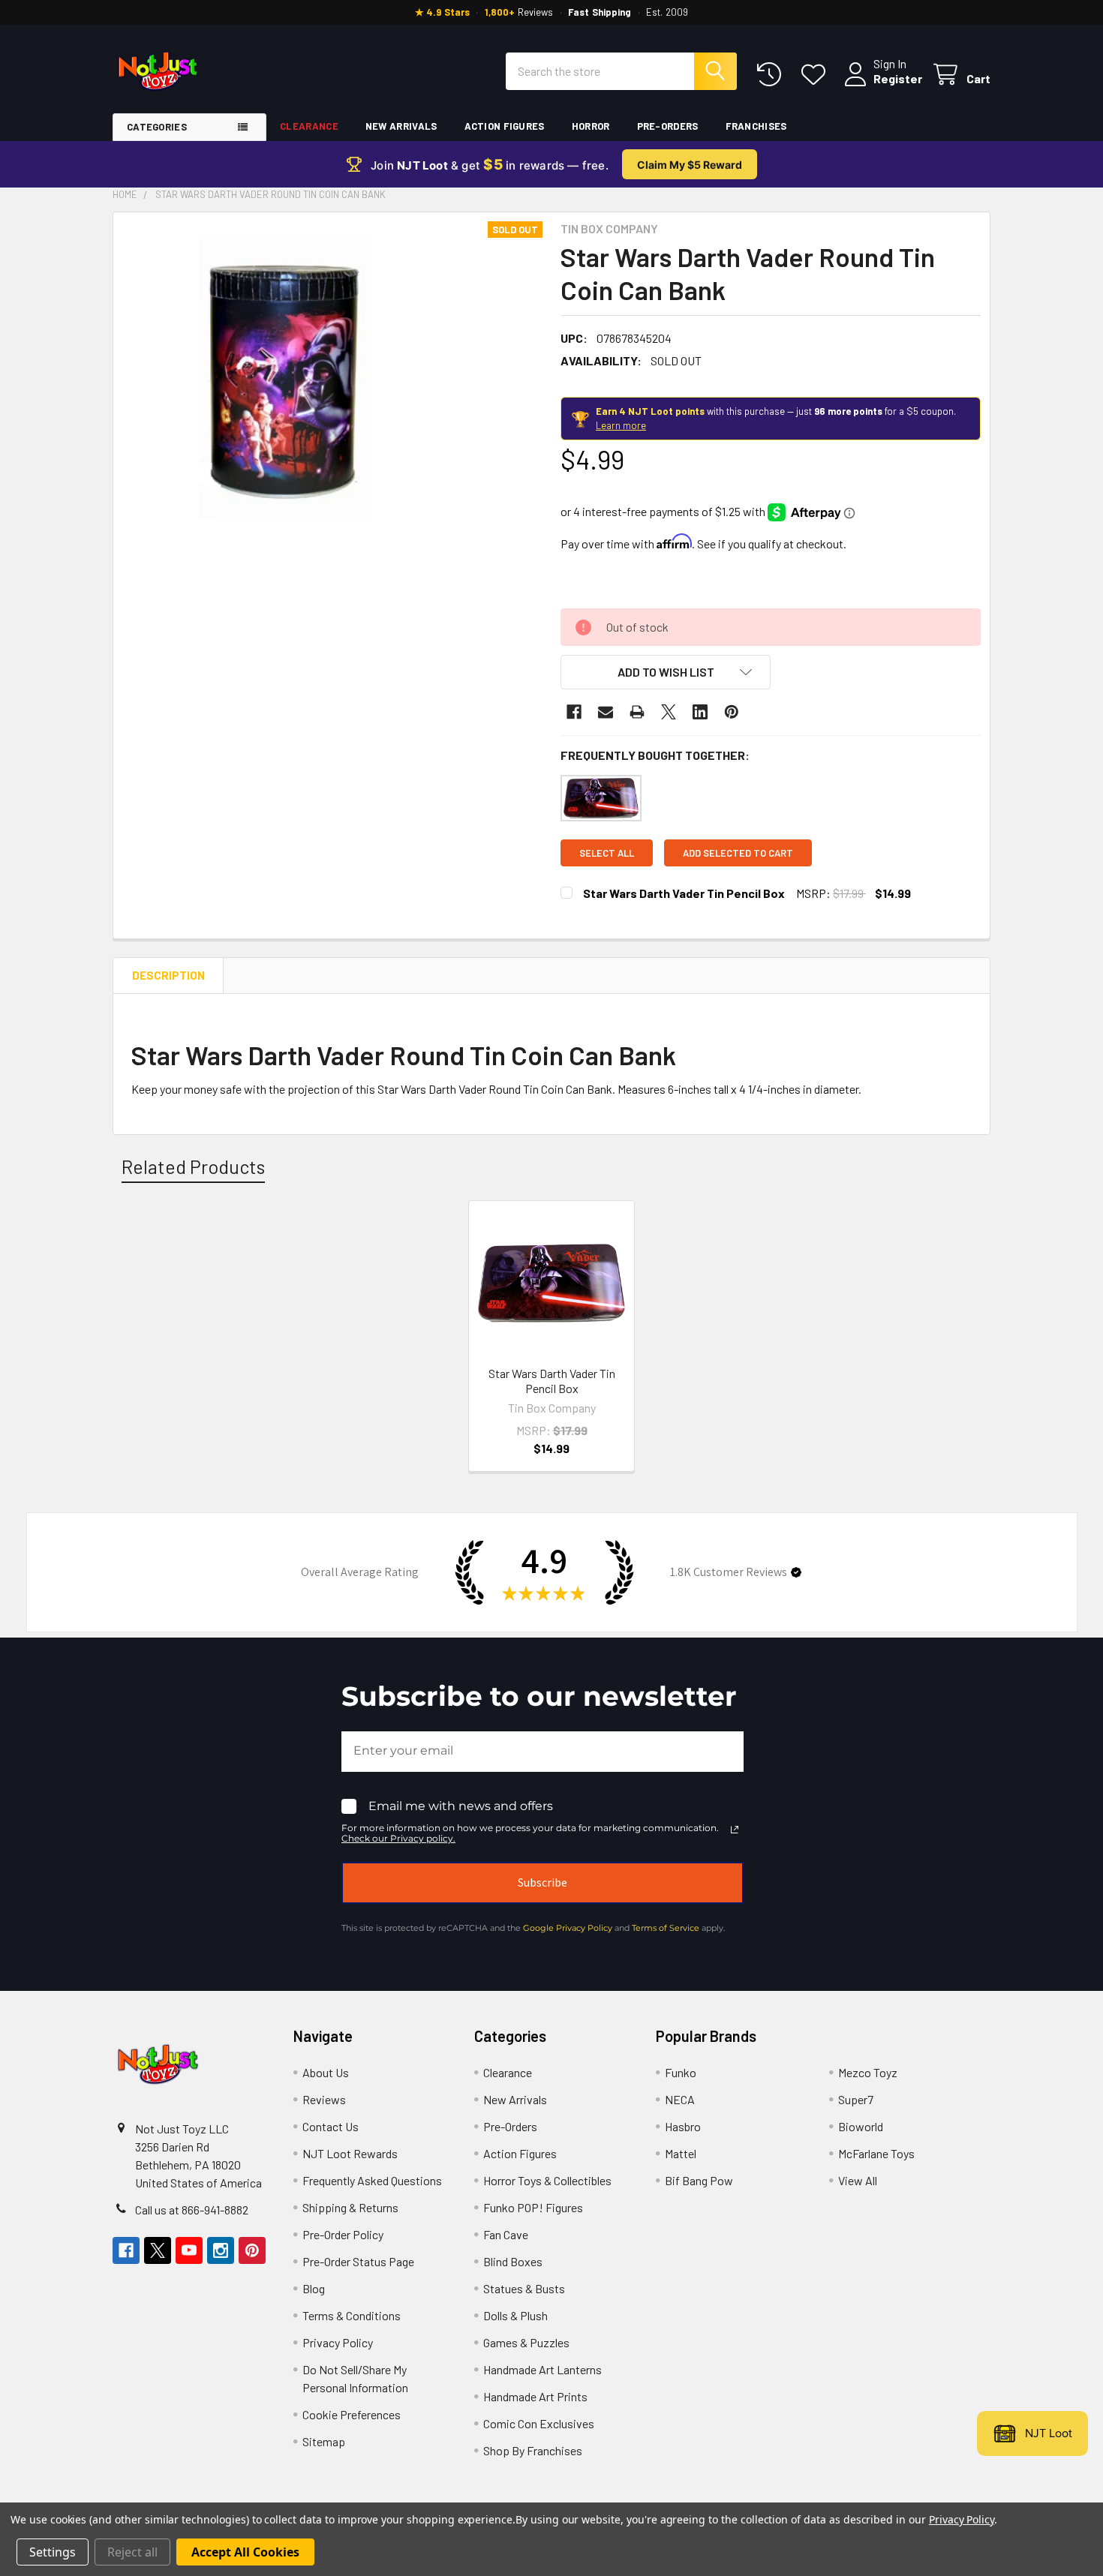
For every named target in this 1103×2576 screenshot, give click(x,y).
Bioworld (861, 2126)
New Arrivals (401, 126)
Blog (314, 2288)
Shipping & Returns (350, 2207)
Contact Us (331, 2126)
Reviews (324, 2099)
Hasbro (683, 2126)
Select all (607, 853)
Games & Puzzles (526, 2342)
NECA (680, 2099)
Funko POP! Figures (533, 2207)
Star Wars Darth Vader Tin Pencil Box (684, 893)
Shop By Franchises (533, 2450)
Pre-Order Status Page (358, 2261)
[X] (669, 712)
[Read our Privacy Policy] (735, 1830)
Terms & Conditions (352, 2315)
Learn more (621, 425)
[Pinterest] (732, 712)
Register (898, 78)
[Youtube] (189, 2250)
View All (858, 2180)
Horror (591, 126)
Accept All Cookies (245, 2552)
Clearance (309, 126)
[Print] (637, 712)
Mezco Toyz (868, 2072)
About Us (326, 2072)
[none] (283, 382)
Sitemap (324, 2441)
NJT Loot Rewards (350, 2153)
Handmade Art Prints (535, 2396)
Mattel (681, 2153)
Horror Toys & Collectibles (547, 2180)
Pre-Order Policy (343, 2234)
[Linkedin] (700, 712)
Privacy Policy (338, 2342)
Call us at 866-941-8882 (192, 2210)
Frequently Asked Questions (372, 2180)
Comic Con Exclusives (539, 2423)
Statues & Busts (524, 2288)
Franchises (756, 126)
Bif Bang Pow (699, 2180)
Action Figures (505, 126)
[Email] (606, 712)
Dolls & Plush (515, 2315)
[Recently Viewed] (772, 75)
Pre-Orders (668, 126)
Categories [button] (157, 127)
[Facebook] (574, 712)
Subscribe (542, 1882)
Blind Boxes (513, 2261)
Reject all (132, 2552)
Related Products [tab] (193, 1166)
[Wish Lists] (817, 75)
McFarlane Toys (876, 2153)
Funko (681, 2072)
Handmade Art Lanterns (542, 2369)
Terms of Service (666, 1928)
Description (168, 975)
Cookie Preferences (352, 2414)
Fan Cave (506, 2234)
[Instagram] (221, 2250)
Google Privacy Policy (568, 1928)
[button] (666, 672)
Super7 (856, 2099)
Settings (53, 2552)
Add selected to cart (738, 853)
